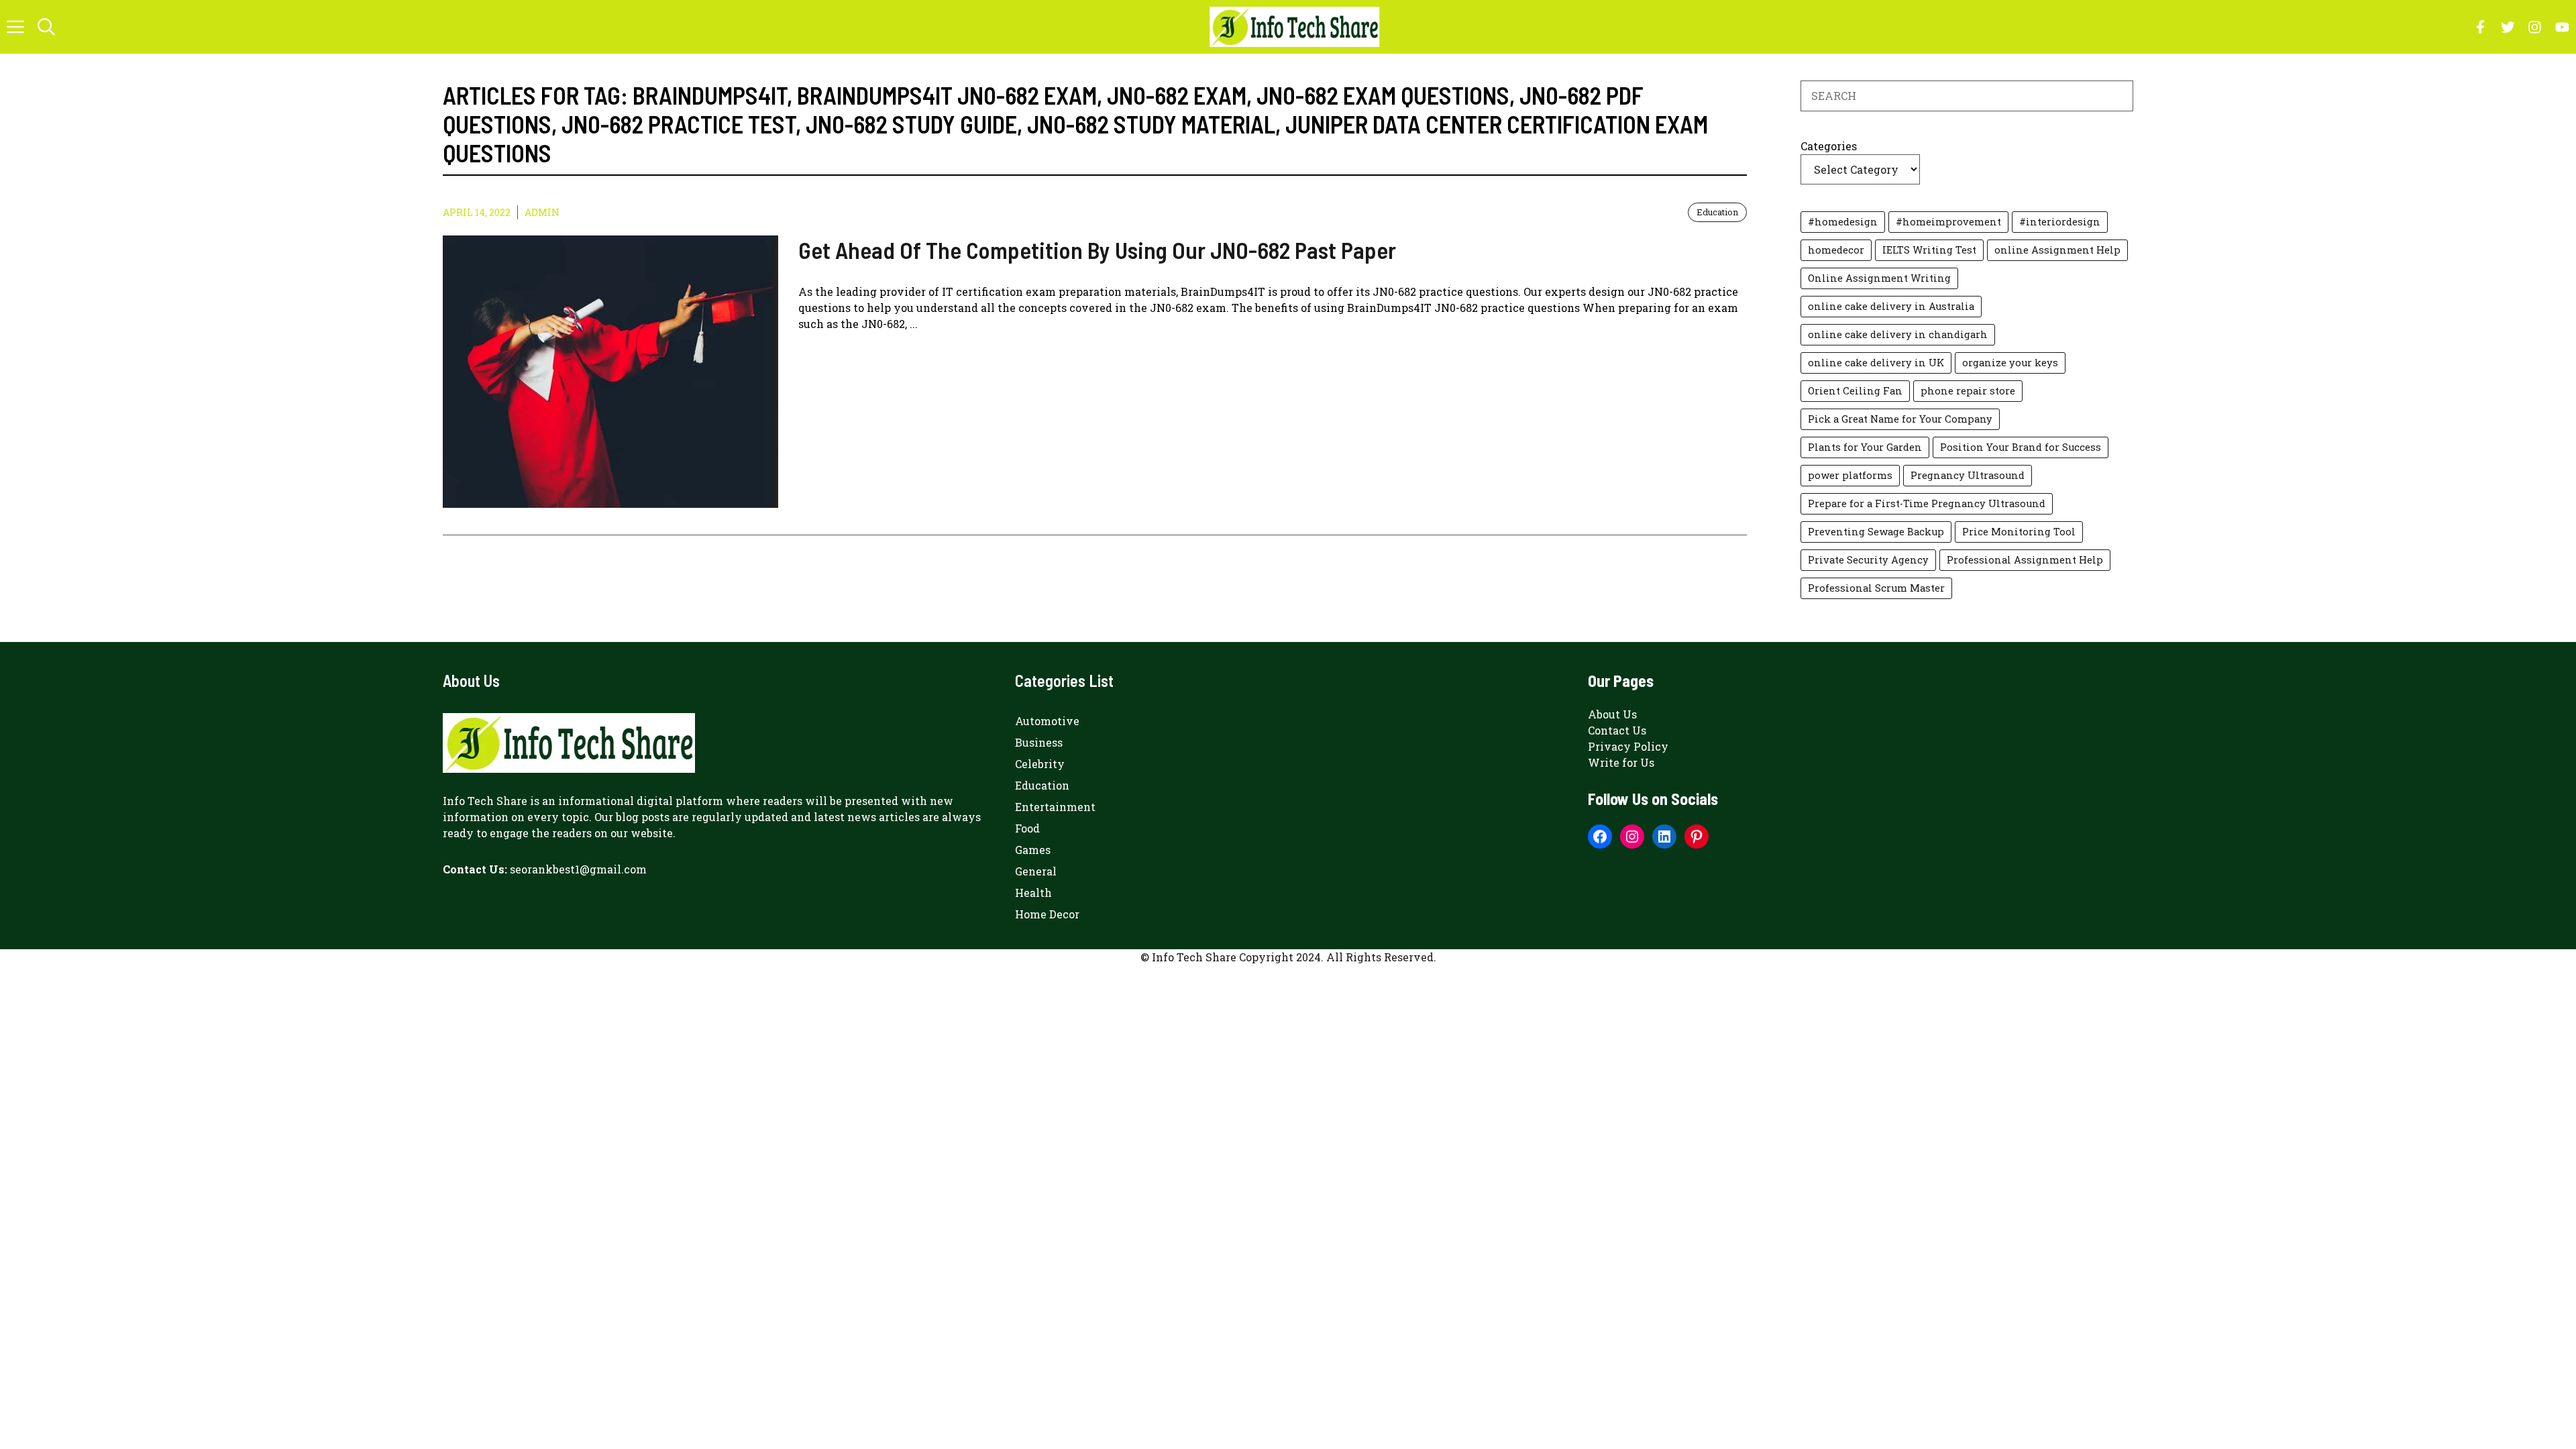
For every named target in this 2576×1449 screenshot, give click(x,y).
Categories (1829, 146)
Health (1033, 893)
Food (1027, 828)
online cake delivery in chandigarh (1898, 334)
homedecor (1836, 250)
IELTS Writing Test (1929, 250)
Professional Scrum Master (1876, 588)
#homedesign (1843, 222)
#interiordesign (2060, 222)
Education (1717, 212)
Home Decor (1047, 914)
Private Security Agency (1868, 560)
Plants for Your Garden (1865, 447)
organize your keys (2010, 363)
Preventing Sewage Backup (1876, 532)
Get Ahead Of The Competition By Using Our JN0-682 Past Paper (1097, 250)
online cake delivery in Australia (1891, 306)
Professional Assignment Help (2025, 560)
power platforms (1850, 475)
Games (1033, 850)
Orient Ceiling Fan (1855, 391)
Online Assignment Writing (1879, 278)
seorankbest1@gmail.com (578, 869)
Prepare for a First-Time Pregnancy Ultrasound (1927, 503)
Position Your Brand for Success (2021, 447)
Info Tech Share (485, 801)
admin (542, 212)
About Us (1612, 714)
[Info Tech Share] (1294, 27)
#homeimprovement (1948, 222)
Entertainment (1055, 807)
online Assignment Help (2057, 250)
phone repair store (1968, 391)
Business (1039, 742)
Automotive (1047, 721)
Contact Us (1617, 730)
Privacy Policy (1628, 746)
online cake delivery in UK (1876, 363)
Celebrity (1040, 764)
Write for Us (1621, 762)
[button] (46, 27)
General (1036, 871)
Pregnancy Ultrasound (1968, 475)
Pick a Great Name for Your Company (1900, 419)
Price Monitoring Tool (2019, 532)
